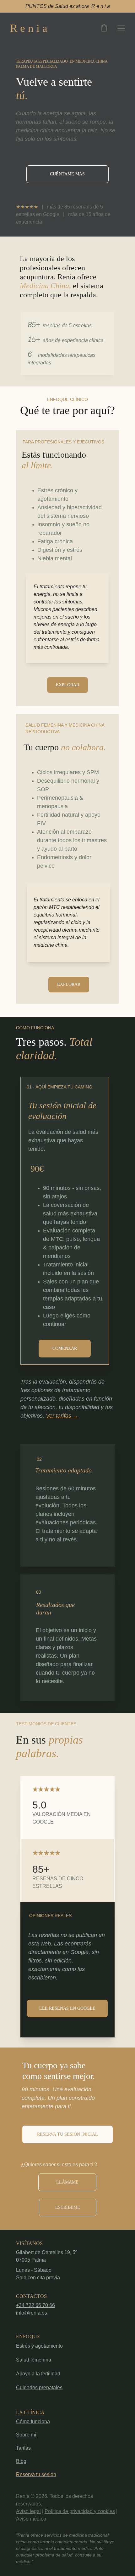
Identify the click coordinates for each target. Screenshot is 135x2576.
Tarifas (23, 2448)
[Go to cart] (104, 28)
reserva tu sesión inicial (67, 2134)
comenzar (65, 1348)
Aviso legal (28, 2511)
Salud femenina (34, 2360)
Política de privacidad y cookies (80, 2511)
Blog (21, 2461)
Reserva (26, 2474)
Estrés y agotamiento (39, 2346)
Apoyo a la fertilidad (38, 2374)
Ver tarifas (59, 1416)
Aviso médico (31, 2519)
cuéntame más (67, 174)
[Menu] (121, 28)
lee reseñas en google (67, 2008)
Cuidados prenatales (39, 2388)
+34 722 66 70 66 (35, 2305)
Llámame (67, 2182)
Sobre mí (26, 2435)
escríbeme (68, 2207)
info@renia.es (32, 2313)
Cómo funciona (33, 2422)
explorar (67, 685)
